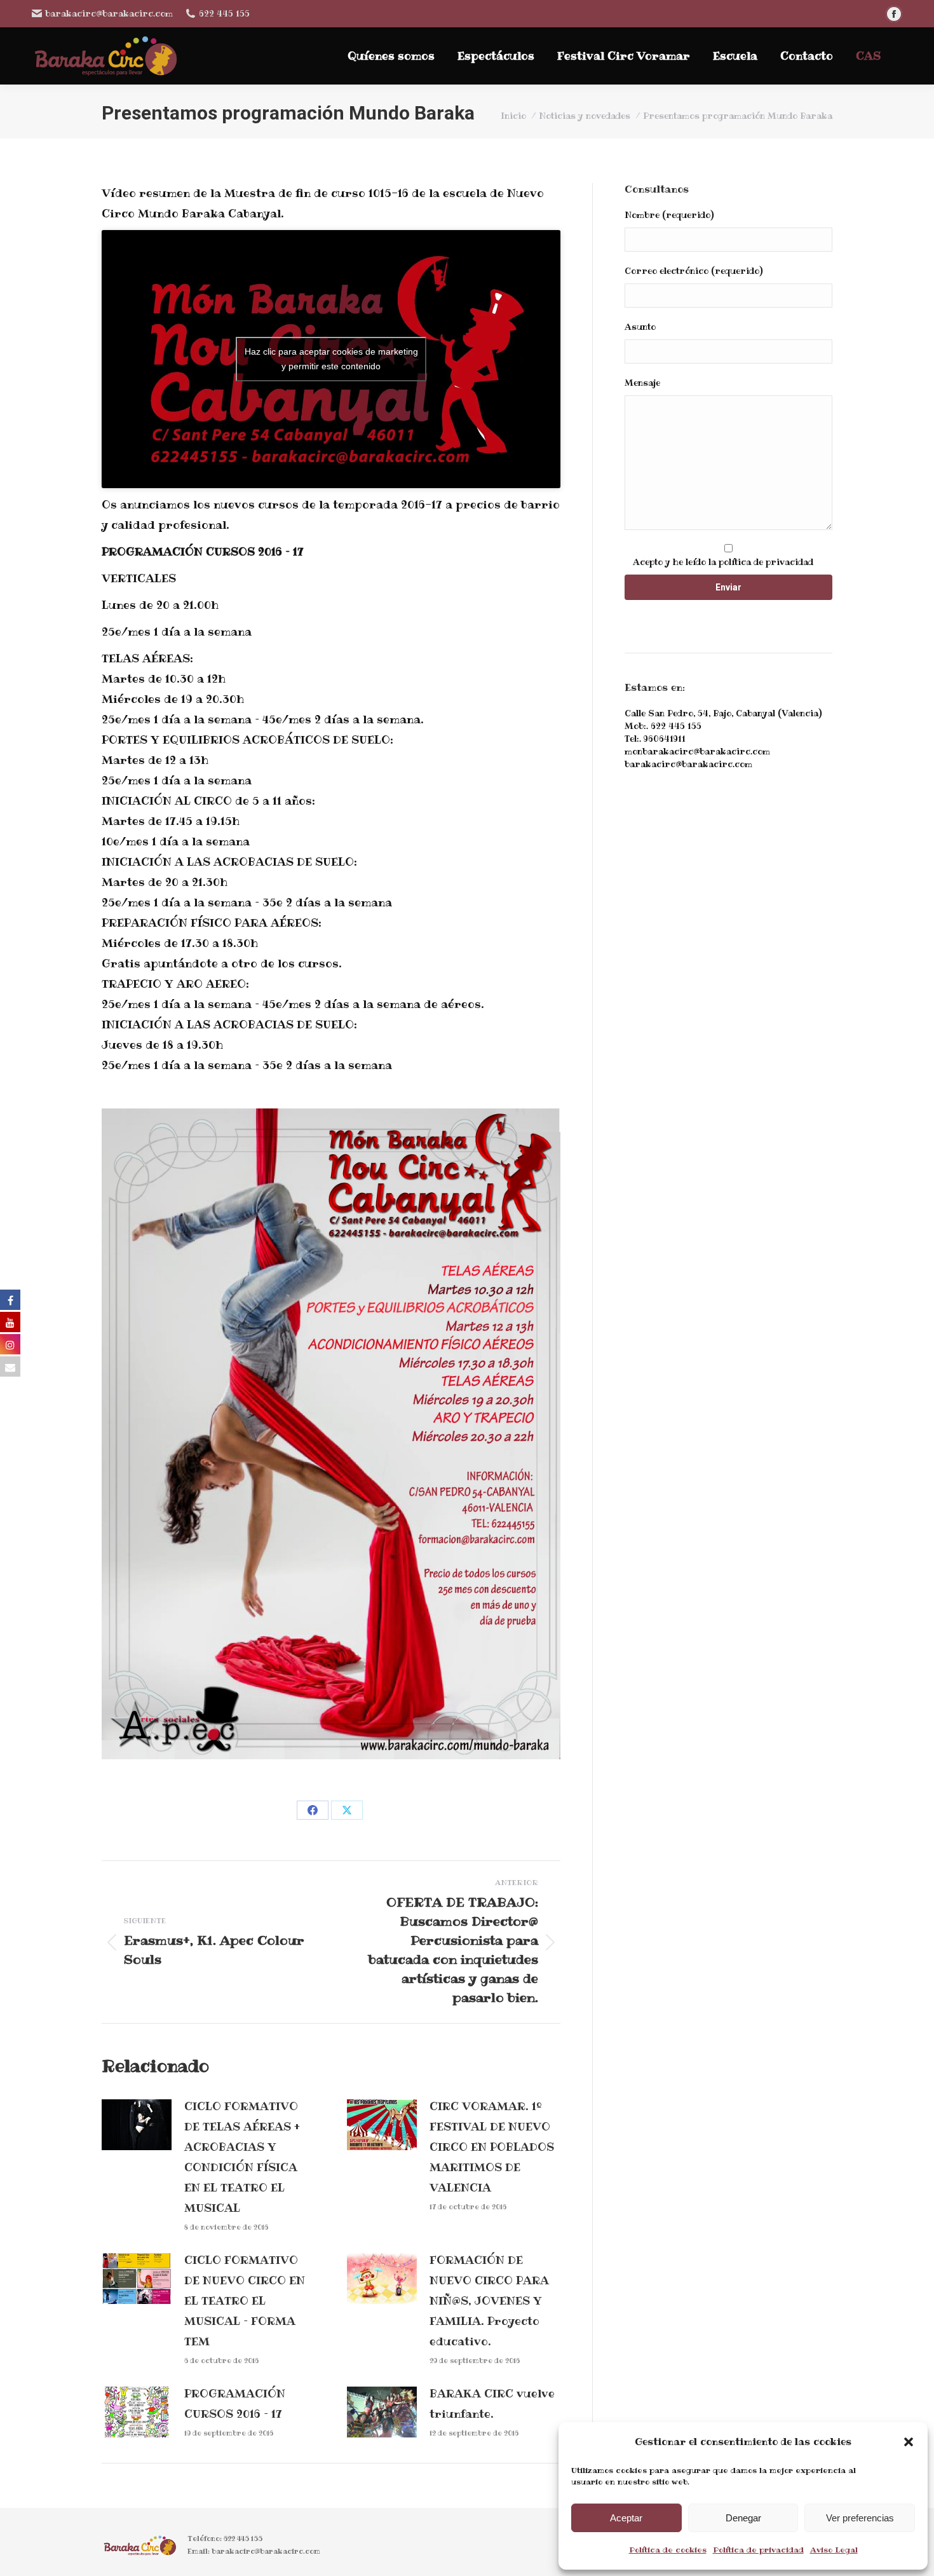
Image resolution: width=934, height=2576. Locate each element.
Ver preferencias (860, 2518)
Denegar (743, 2518)
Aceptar (626, 2518)
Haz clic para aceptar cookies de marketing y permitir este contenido (331, 359)
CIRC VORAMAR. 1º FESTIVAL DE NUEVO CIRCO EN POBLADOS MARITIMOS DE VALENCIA (492, 2147)
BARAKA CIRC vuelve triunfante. (492, 2404)
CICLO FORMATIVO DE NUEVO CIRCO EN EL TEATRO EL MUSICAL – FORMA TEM (245, 2301)
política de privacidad (766, 562)
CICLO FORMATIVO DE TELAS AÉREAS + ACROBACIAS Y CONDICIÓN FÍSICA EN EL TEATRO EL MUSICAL (242, 2157)
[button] (909, 2442)
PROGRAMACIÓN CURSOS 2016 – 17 (235, 2404)
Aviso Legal (834, 2550)
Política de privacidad (758, 2550)
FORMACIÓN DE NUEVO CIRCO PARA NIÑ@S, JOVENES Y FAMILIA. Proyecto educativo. (489, 2301)
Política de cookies (668, 2550)
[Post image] (137, 2125)
